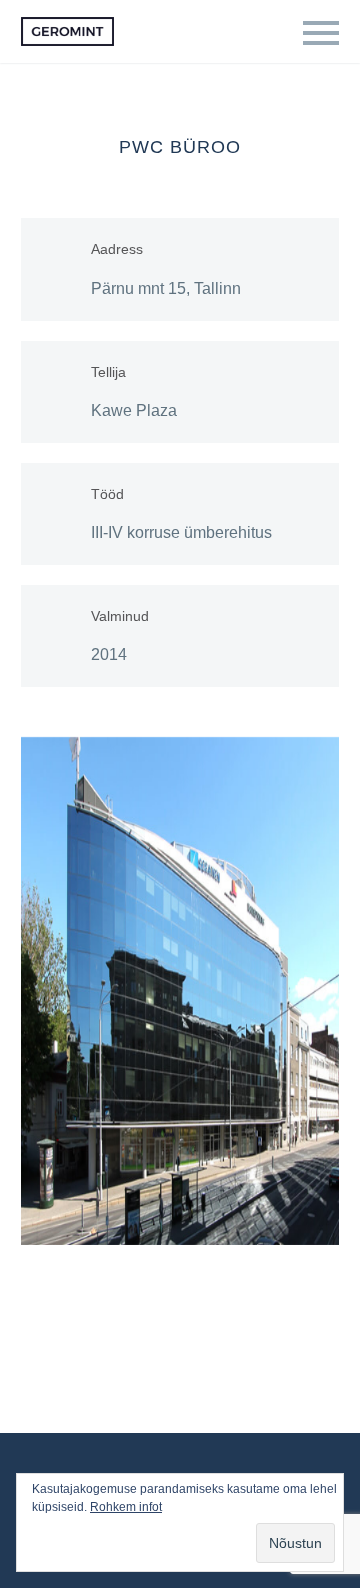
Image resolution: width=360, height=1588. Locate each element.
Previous (41, 991)
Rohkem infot (126, 1507)
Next (319, 991)
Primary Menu (321, 33)
